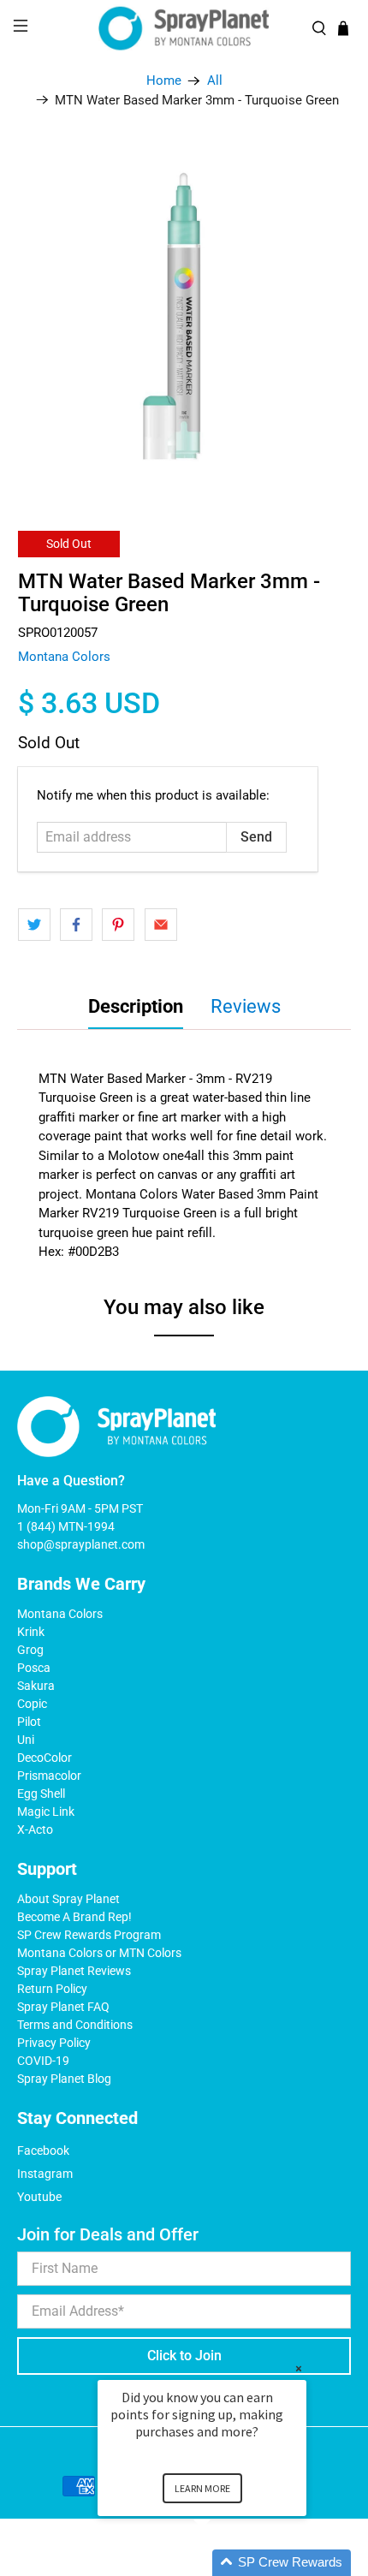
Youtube (39, 2197)
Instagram (45, 2174)
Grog (30, 1650)
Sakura (36, 1686)
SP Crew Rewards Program (89, 1935)
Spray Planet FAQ (63, 2007)
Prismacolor (49, 1776)
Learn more (202, 2488)
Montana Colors (64, 657)
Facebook (43, 2151)
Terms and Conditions (75, 2025)
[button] (223, 2563)
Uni (26, 1740)
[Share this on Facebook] (76, 925)
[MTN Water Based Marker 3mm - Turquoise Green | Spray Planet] (184, 314)
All (215, 81)
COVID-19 (43, 2061)
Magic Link (46, 1812)
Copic (32, 1704)
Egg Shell (41, 1794)
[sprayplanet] (184, 29)
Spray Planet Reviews (74, 1971)
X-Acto (35, 1829)
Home (164, 81)
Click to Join (184, 2356)
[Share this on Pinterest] (118, 925)
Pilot (29, 1722)
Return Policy (52, 1989)
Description (136, 1006)
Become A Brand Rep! (74, 1917)
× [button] (299, 2368)
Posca (34, 1668)
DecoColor (45, 1758)
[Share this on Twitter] (34, 925)
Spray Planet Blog (64, 2079)
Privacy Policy (54, 2043)
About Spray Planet (68, 1899)
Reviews (246, 1006)
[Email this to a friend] (161, 925)
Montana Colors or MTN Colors (99, 1953)
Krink (31, 1632)
